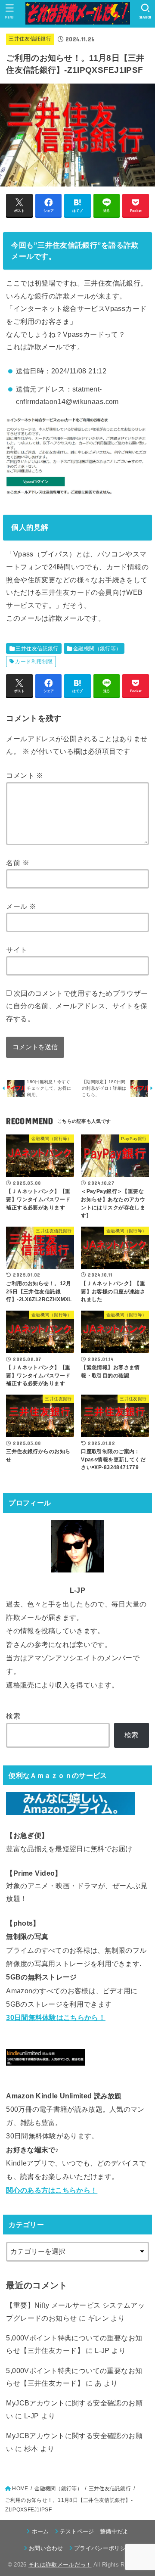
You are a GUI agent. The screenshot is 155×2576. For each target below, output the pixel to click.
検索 (13, 1716)
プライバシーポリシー (103, 2548)
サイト (17, 950)
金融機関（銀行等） (97, 649)
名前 (18, 863)
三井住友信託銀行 (30, 39)
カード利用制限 (34, 662)
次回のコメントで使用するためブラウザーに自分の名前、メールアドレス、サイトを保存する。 (77, 1006)
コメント (25, 775)
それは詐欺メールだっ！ (60, 2565)
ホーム (40, 2531)
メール (21, 906)
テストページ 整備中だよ (94, 2531)
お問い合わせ (46, 2548)
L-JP (102, 2350)
